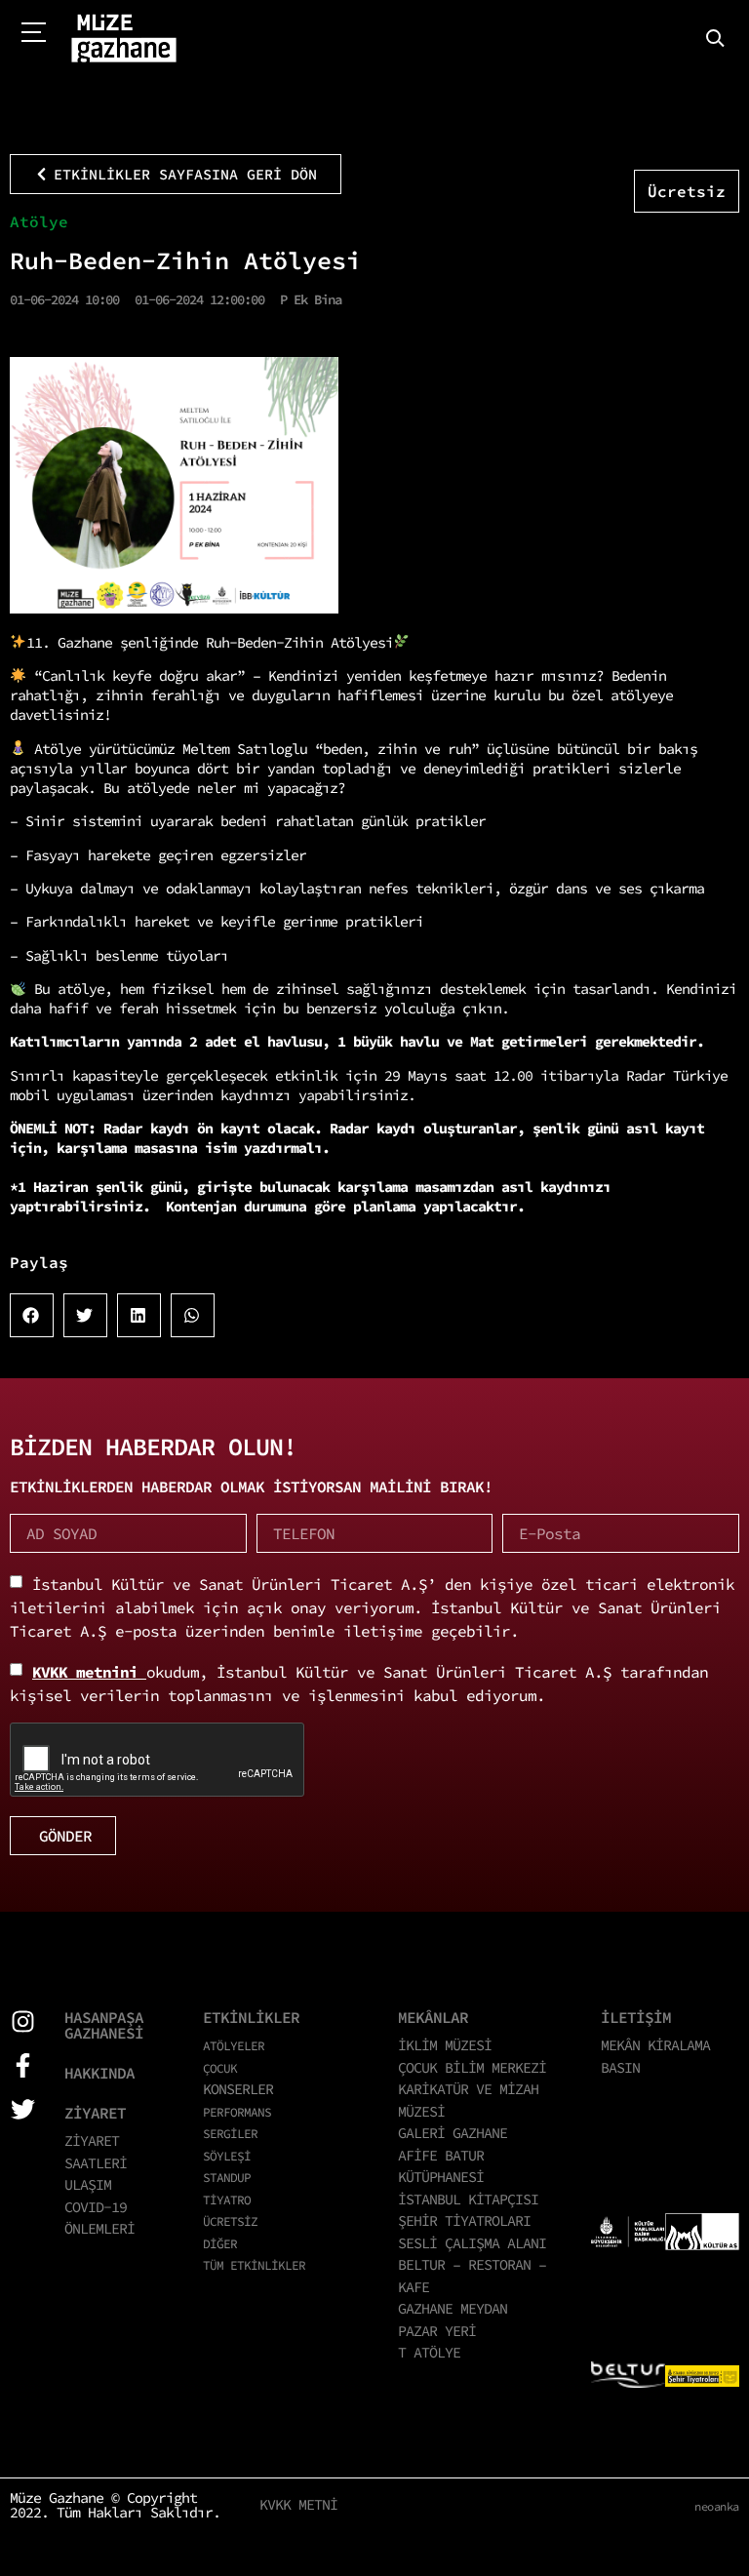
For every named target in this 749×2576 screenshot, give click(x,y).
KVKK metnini (89, 1672)
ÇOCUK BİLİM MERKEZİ (472, 2067)
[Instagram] (23, 2021)
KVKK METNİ (298, 2504)
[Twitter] (23, 2109)
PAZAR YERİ (437, 2331)
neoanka (717, 2506)
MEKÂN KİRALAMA (655, 2045)
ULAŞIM (88, 2184)
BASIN (620, 2067)
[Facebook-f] (23, 2065)
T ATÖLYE (429, 2352)
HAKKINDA (99, 2073)
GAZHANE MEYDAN (453, 2308)
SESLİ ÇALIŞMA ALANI (472, 2243)
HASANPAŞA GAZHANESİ (104, 2025)
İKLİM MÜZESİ (445, 2045)
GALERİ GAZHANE (453, 2133)
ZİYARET (95, 2113)
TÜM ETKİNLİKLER (254, 2265)
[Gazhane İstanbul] (124, 39)
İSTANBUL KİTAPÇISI (468, 2199)
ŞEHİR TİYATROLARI (464, 2220)
